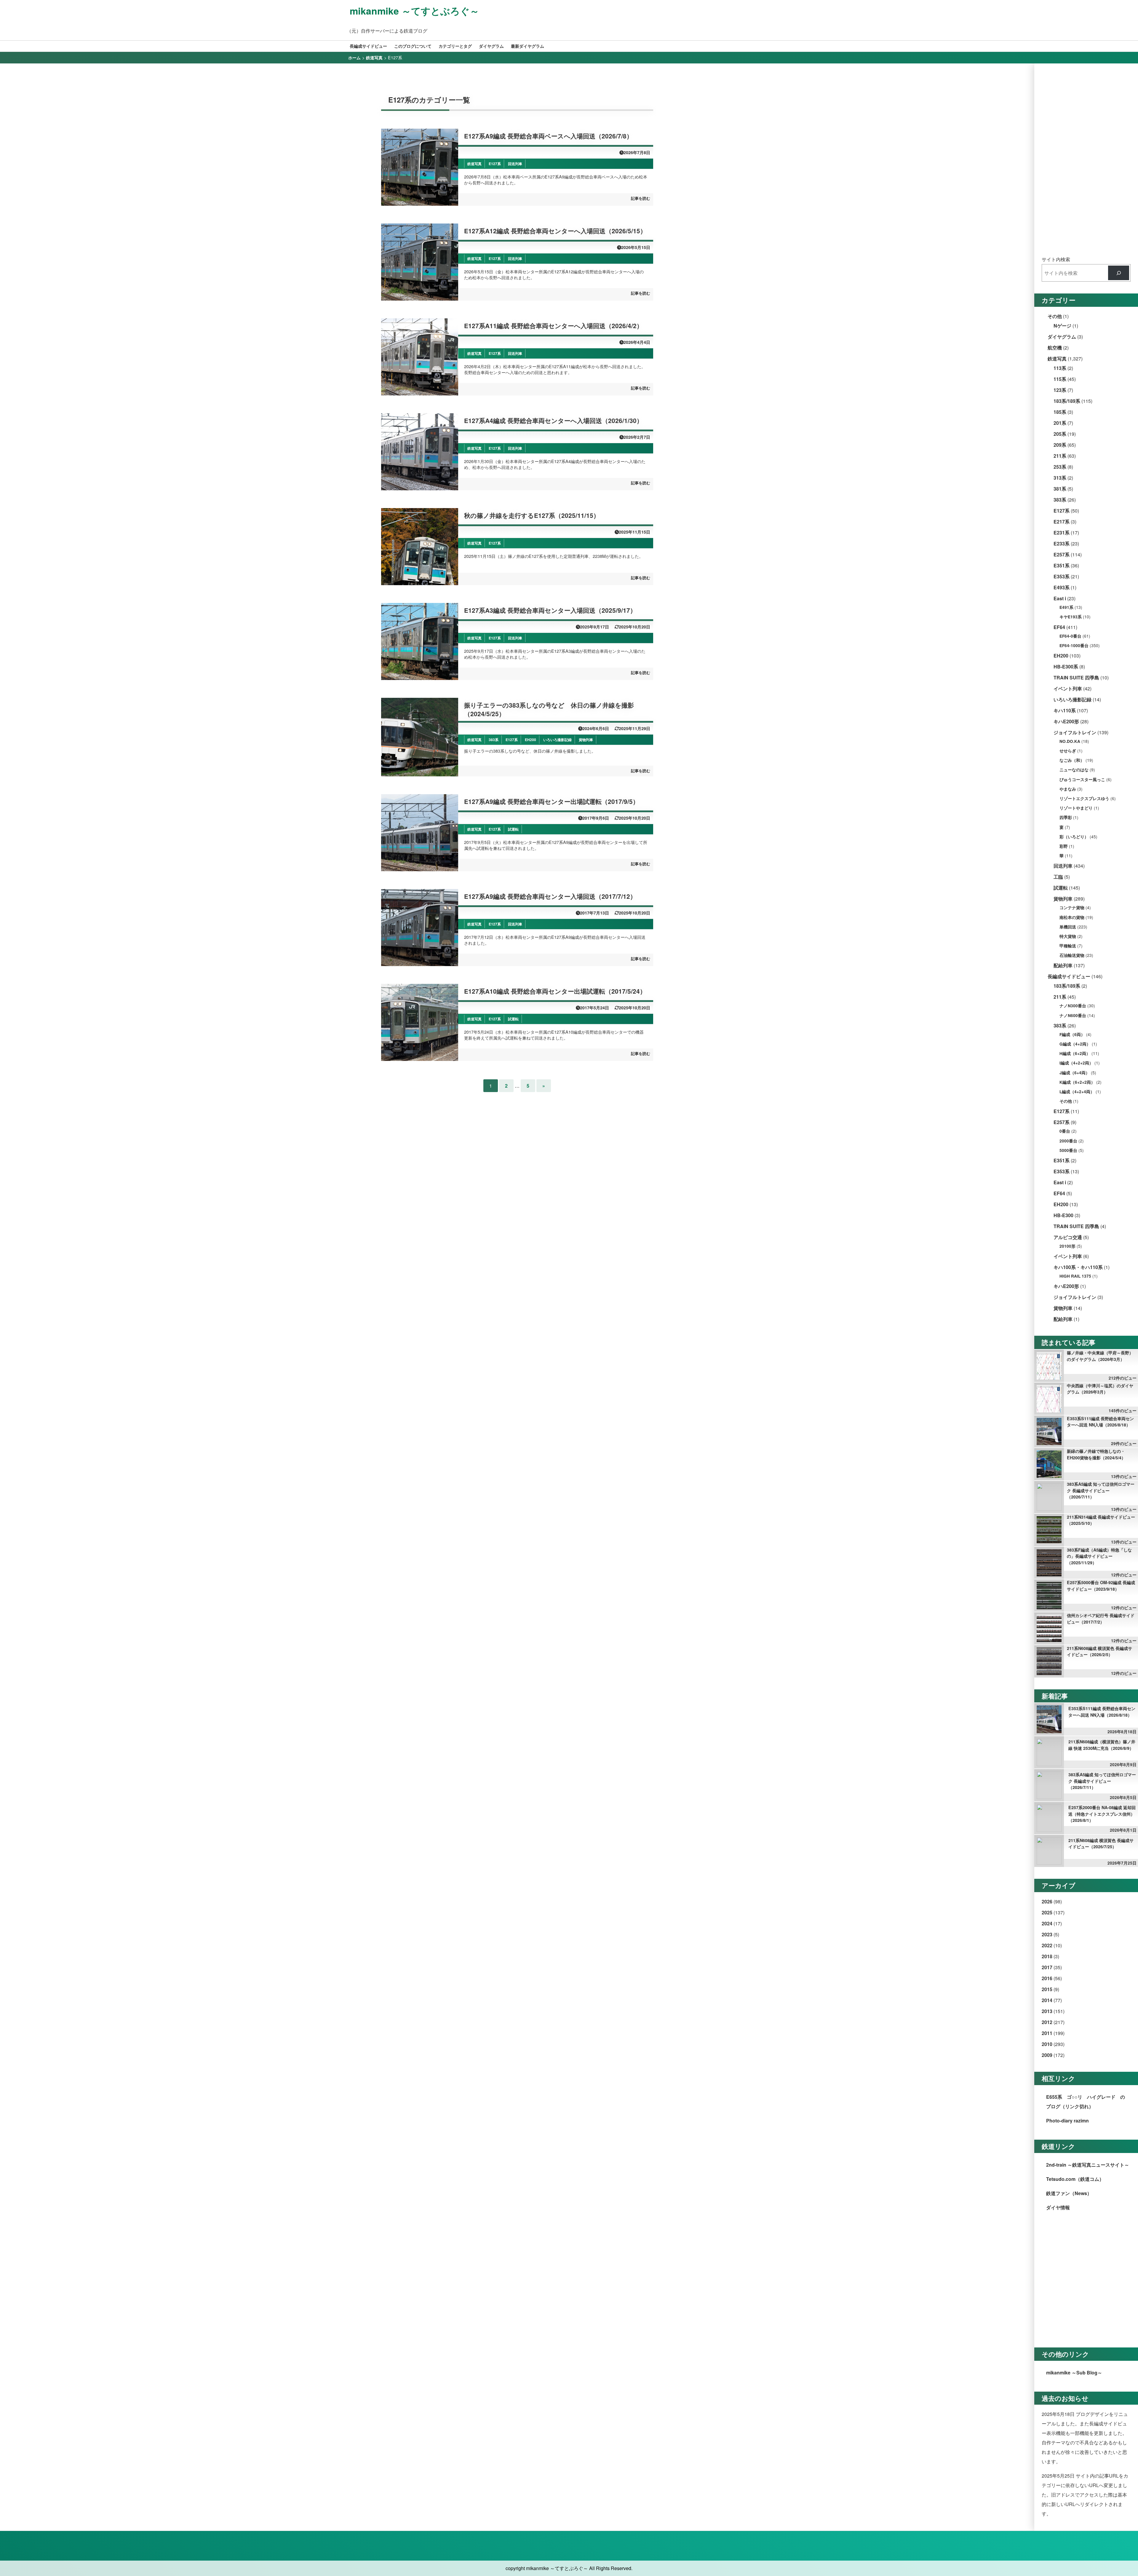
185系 (1060, 412)
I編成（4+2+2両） (1076, 1063)
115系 (1060, 379)
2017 (1047, 1967)
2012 (1047, 2022)
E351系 (1062, 565)
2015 (1047, 1989)
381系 (1060, 489)
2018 (1047, 1956)
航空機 (1055, 348)
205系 (1060, 434)
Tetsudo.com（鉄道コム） (1075, 2179)
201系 (1060, 423)
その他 (1055, 316)
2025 (1047, 1912)
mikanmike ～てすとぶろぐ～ (414, 11)
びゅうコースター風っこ (1082, 779)
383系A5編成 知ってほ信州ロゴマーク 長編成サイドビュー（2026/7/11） (1101, 1490)
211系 (1060, 456)
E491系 (1066, 607)
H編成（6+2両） (1075, 1053)
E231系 (1062, 533)
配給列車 (1063, 965)
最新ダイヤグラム (528, 46)
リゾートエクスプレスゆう (1084, 798)
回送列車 (1063, 866)
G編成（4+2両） (1075, 1044)
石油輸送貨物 (1072, 955)
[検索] (1119, 273)
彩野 (1064, 846)
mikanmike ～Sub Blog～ (1074, 2372)
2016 (1047, 1978)
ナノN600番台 (1073, 1015)
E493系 (1062, 587)
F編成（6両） (1072, 1034)
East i (1060, 598)
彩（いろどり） (1074, 837)
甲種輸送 (1068, 946)
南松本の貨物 (1072, 917)
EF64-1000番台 (1074, 645)
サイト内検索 (1056, 259)
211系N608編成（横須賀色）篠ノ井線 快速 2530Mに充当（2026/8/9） (1102, 1745)
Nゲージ (1062, 326)
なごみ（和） (1072, 760)
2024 (1047, 1923)
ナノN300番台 (1073, 1006)
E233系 (1062, 544)
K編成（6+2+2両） (1077, 1082)
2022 (1047, 1945)
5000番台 (1068, 1150)
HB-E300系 (1066, 667)
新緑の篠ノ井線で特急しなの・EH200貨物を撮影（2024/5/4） (1096, 1454)
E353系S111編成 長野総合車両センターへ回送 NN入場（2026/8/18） (1100, 1422)
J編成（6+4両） (1075, 1073)
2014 (1047, 2000)
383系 (1060, 500)
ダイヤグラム (491, 46)
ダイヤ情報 (1058, 2207)
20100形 (1067, 1246)
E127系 (1062, 511)
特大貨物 (1068, 936)
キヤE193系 (1071, 617)
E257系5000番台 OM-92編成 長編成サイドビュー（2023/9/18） (1101, 1586)
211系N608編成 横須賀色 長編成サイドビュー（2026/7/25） (1101, 1844)
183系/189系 (1067, 401)
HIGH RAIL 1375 (1075, 1276)
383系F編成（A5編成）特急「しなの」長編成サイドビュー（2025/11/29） (1099, 1556)
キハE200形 (1066, 721)
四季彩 (1066, 817)
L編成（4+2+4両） (1077, 1092)
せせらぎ (1068, 751)
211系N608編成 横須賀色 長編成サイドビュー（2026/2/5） (1099, 1651)
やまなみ (1068, 789)
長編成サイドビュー (368, 46)
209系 (1060, 445)
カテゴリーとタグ (455, 46)
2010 (1047, 2044)
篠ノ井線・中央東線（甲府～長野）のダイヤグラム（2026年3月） (1100, 1356)
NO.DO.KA (1070, 741)
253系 (1060, 467)
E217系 (1062, 522)
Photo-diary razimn (1067, 2121)
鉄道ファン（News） (1069, 2193)
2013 (1047, 2011)
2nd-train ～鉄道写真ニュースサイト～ (1088, 2165)
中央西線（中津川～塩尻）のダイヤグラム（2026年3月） (1100, 1389)
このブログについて (413, 46)
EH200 (1061, 656)
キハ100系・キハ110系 (1078, 1267)
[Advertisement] (1086, 160)
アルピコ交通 (1068, 1237)
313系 (1060, 478)
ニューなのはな (1074, 770)
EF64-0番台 (1070, 636)
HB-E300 (1063, 1215)
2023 (1047, 1934)
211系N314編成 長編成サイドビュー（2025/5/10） (1101, 1520)
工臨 (1058, 877)
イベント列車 (1068, 688)
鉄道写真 (1057, 359)
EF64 (1059, 627)
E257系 (1062, 554)
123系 (1060, 390)
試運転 (1061, 888)
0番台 (1065, 1131)
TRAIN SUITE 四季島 (1076, 677)
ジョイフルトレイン (1075, 732)
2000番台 (1068, 1141)
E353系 (1062, 576)
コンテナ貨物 (1072, 908)
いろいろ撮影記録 (1073, 699)
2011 (1047, 2033)
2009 (1047, 2055)
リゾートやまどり (1076, 808)
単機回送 (1068, 927)
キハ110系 (1065, 710)
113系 (1060, 368)
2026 (1047, 1901)
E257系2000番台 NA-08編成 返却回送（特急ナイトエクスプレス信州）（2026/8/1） (1102, 1814)
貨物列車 (1063, 899)
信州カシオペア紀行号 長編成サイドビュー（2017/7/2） (1101, 1619)
